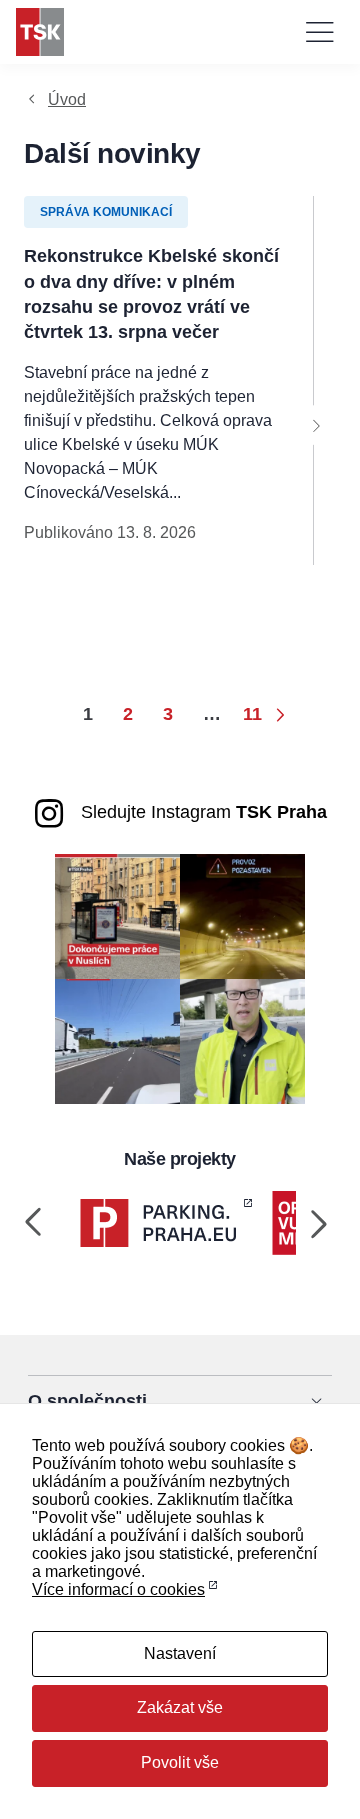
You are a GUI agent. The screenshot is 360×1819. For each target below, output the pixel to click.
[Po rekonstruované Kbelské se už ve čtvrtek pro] (242, 1040)
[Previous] (34, 1223)
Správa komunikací (106, 212)
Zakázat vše (180, 1707)
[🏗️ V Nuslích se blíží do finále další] (117, 915)
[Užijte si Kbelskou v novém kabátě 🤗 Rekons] (117, 1040)
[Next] (316, 425)
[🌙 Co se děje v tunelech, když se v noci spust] (242, 915)
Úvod (67, 99)
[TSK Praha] (40, 32)
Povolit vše (180, 1762)
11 (252, 714)
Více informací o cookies (118, 1589)
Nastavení (180, 1653)
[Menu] (320, 32)
